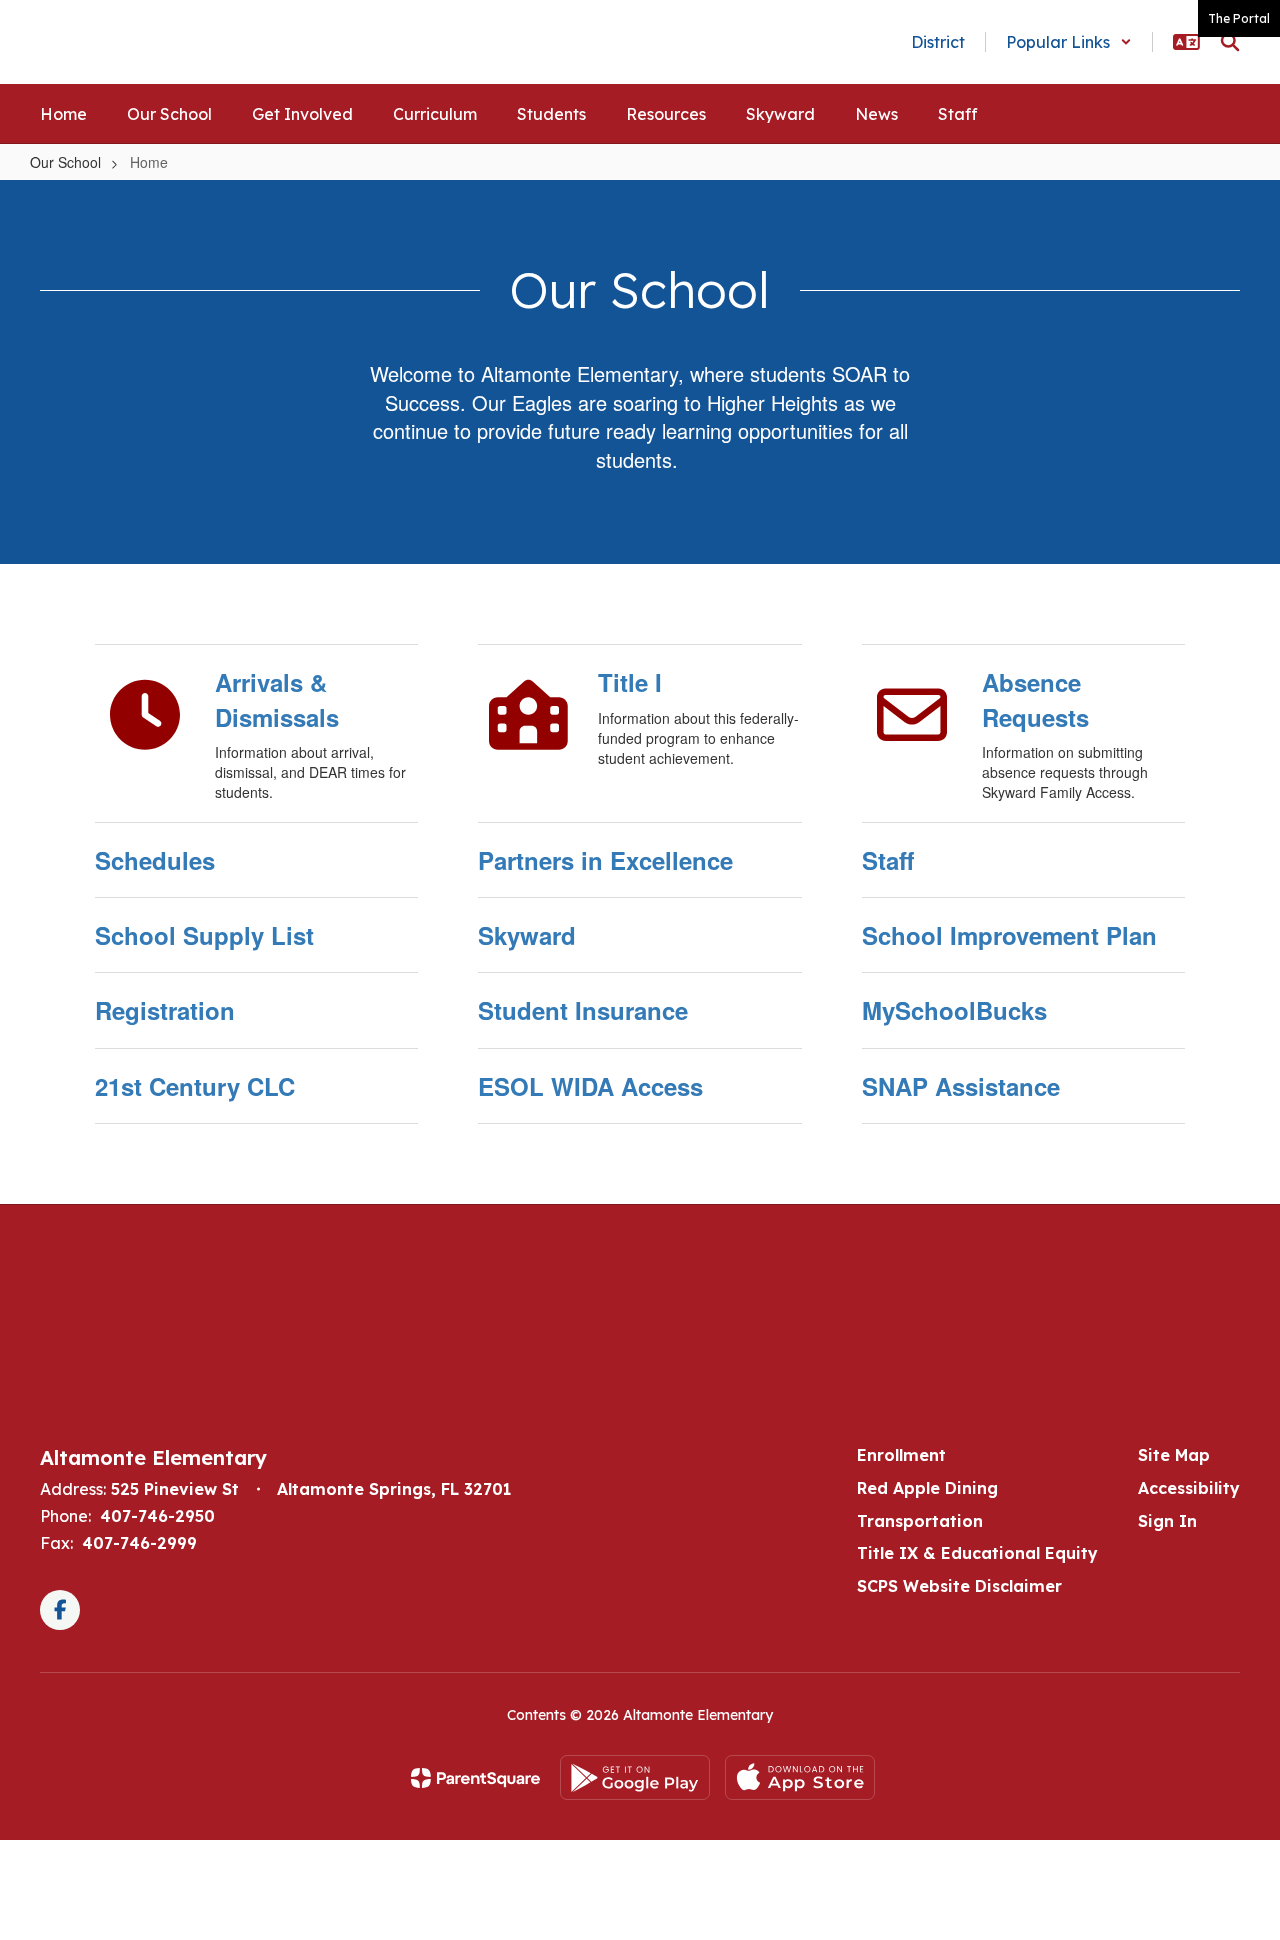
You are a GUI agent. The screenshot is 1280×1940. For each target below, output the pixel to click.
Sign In (1167, 1521)
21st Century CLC (195, 1086)
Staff (888, 860)
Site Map (1174, 1455)
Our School (65, 162)
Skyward (527, 935)
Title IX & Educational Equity (977, 1553)
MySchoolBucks (954, 1010)
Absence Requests (1035, 699)
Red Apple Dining (927, 1488)
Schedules (155, 860)
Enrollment (901, 1455)
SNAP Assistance (961, 1086)
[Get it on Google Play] (635, 1777)
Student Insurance (583, 1010)
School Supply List (204, 935)
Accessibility (1189, 1488)
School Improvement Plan (1009, 935)
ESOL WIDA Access (590, 1086)
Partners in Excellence (605, 860)
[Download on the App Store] (800, 1777)
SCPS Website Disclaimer (959, 1586)
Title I (630, 682)
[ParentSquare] (475, 1778)
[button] (1069, 42)
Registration (165, 1010)
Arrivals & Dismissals (277, 699)
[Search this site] (1230, 42)
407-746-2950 (157, 1516)
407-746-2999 (139, 1543)
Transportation (920, 1521)
